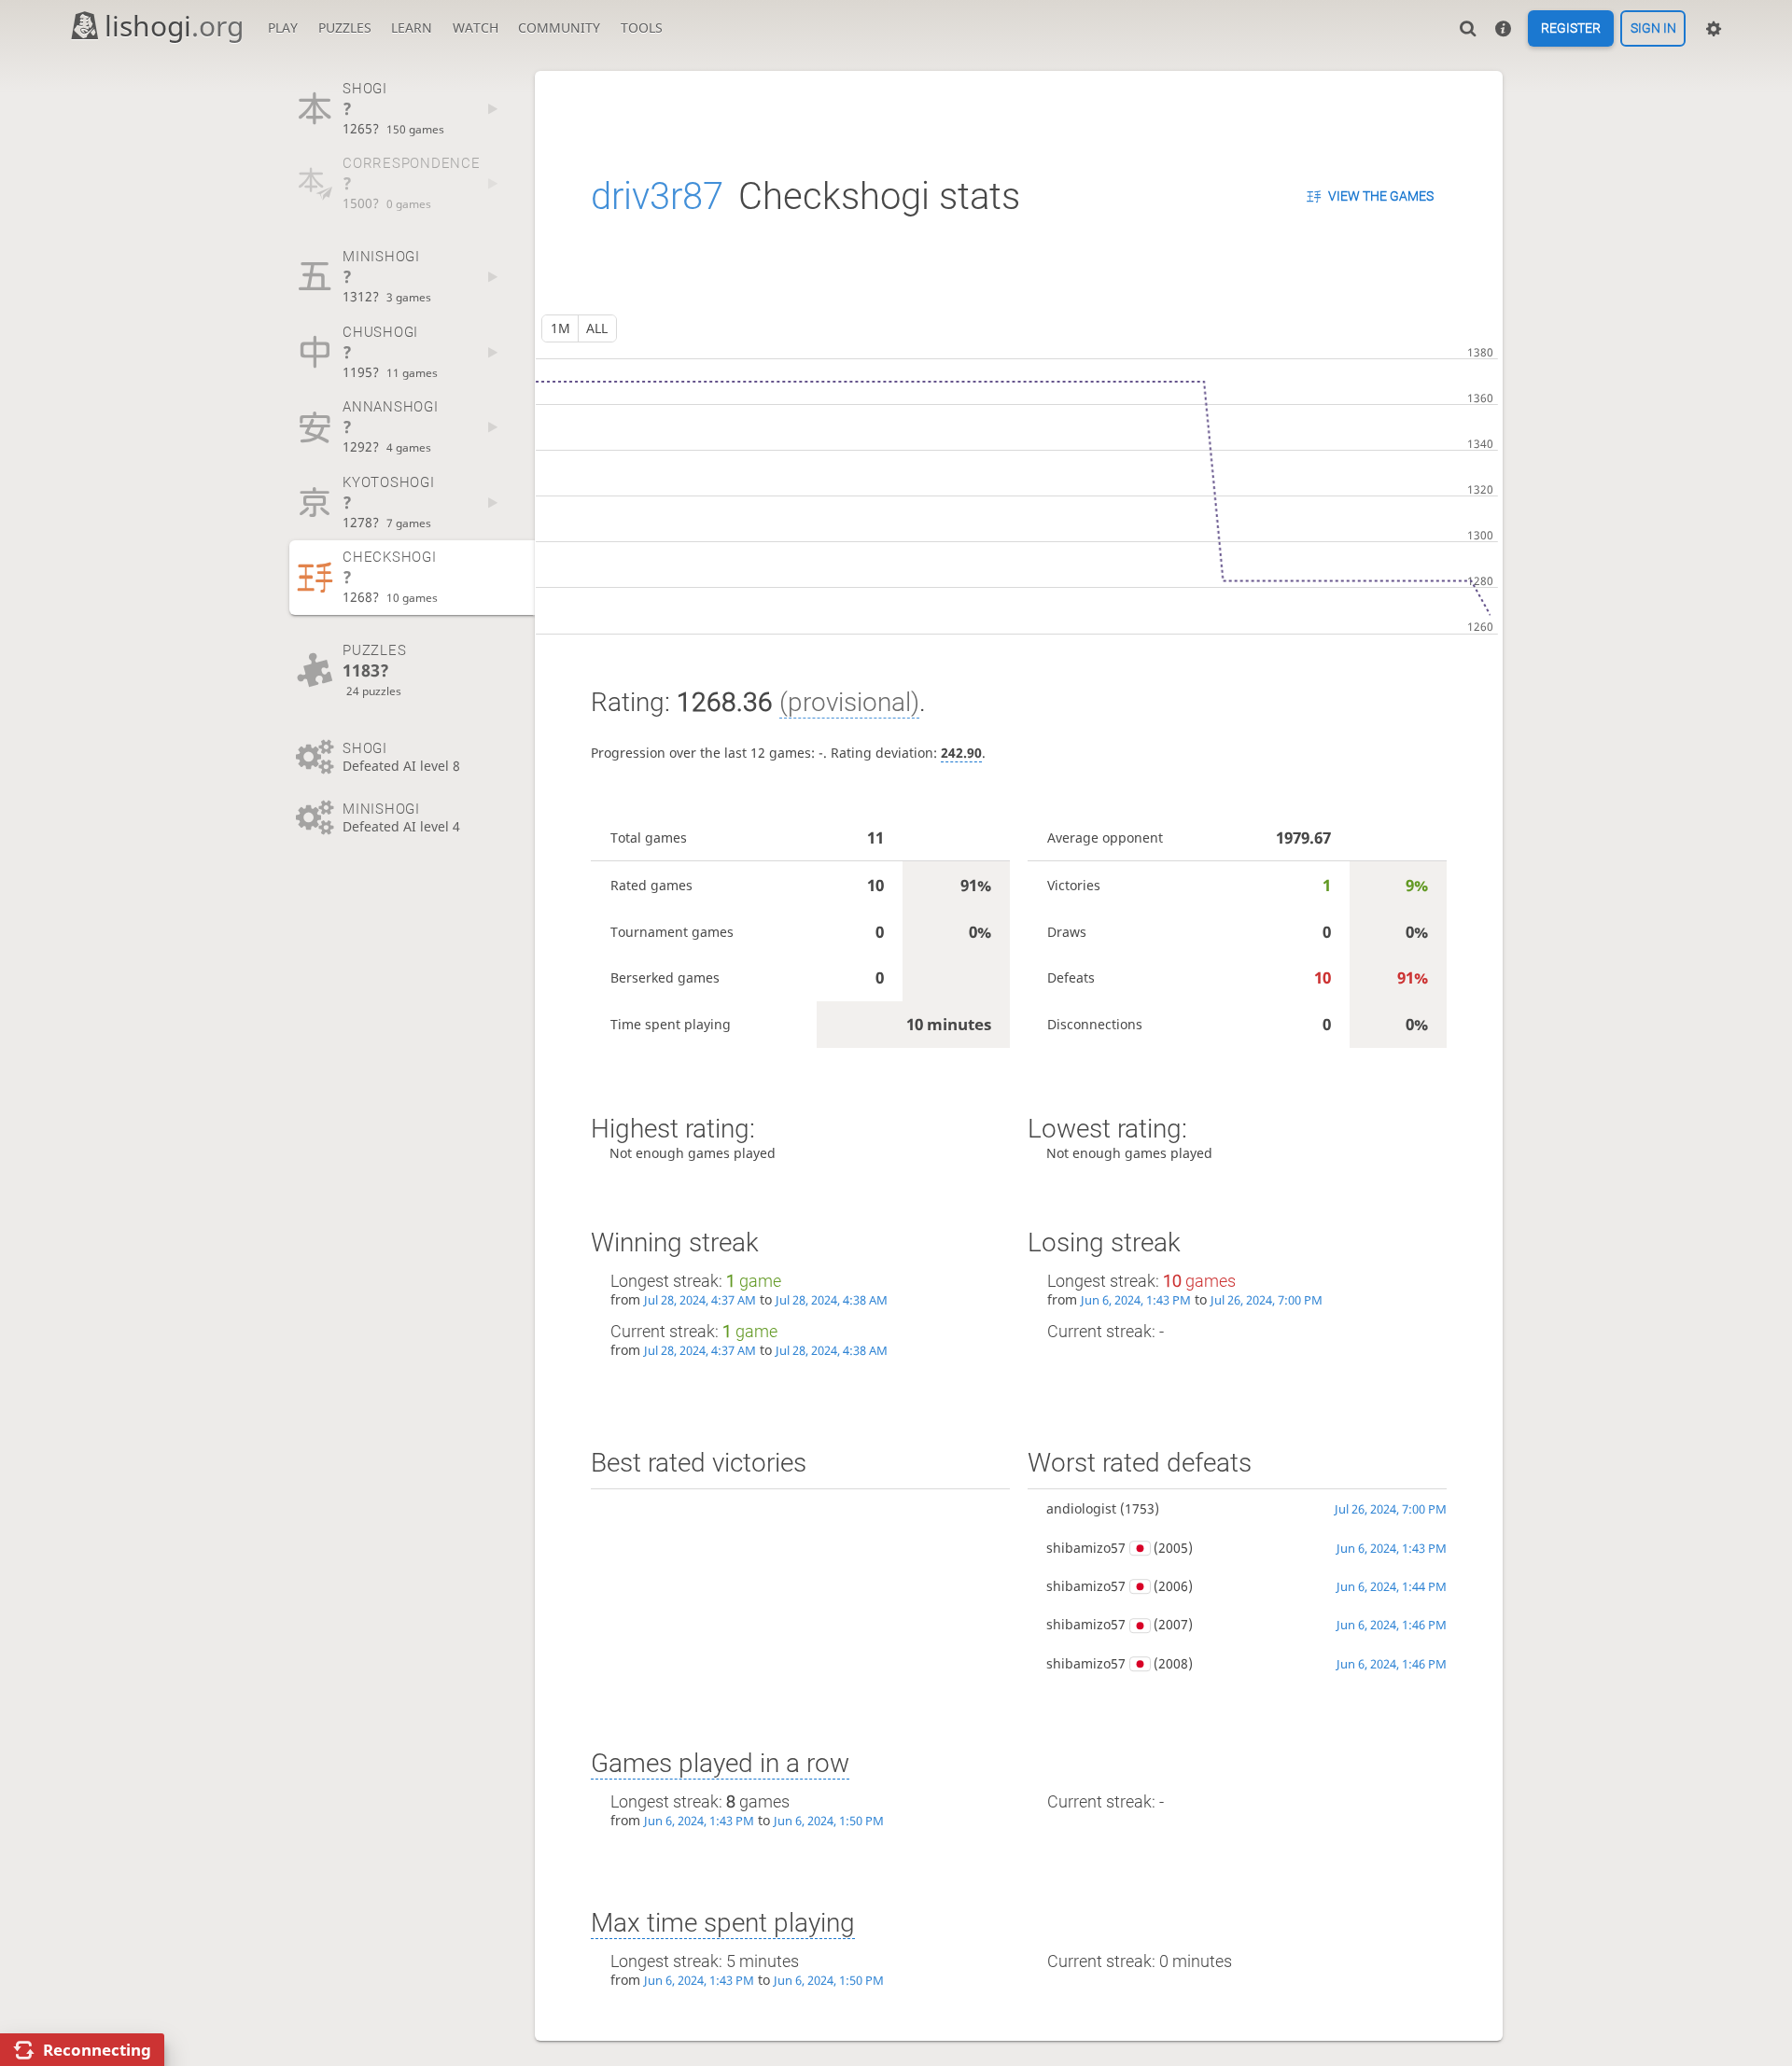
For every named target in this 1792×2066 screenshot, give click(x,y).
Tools (642, 28)
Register (1571, 29)
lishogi (174, 26)
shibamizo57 (1086, 1548)
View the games (1381, 196)
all (597, 328)
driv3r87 (657, 196)
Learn (412, 28)
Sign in (1653, 29)
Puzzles (345, 28)
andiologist (1081, 1508)
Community (559, 28)
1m (560, 328)
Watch (476, 28)
